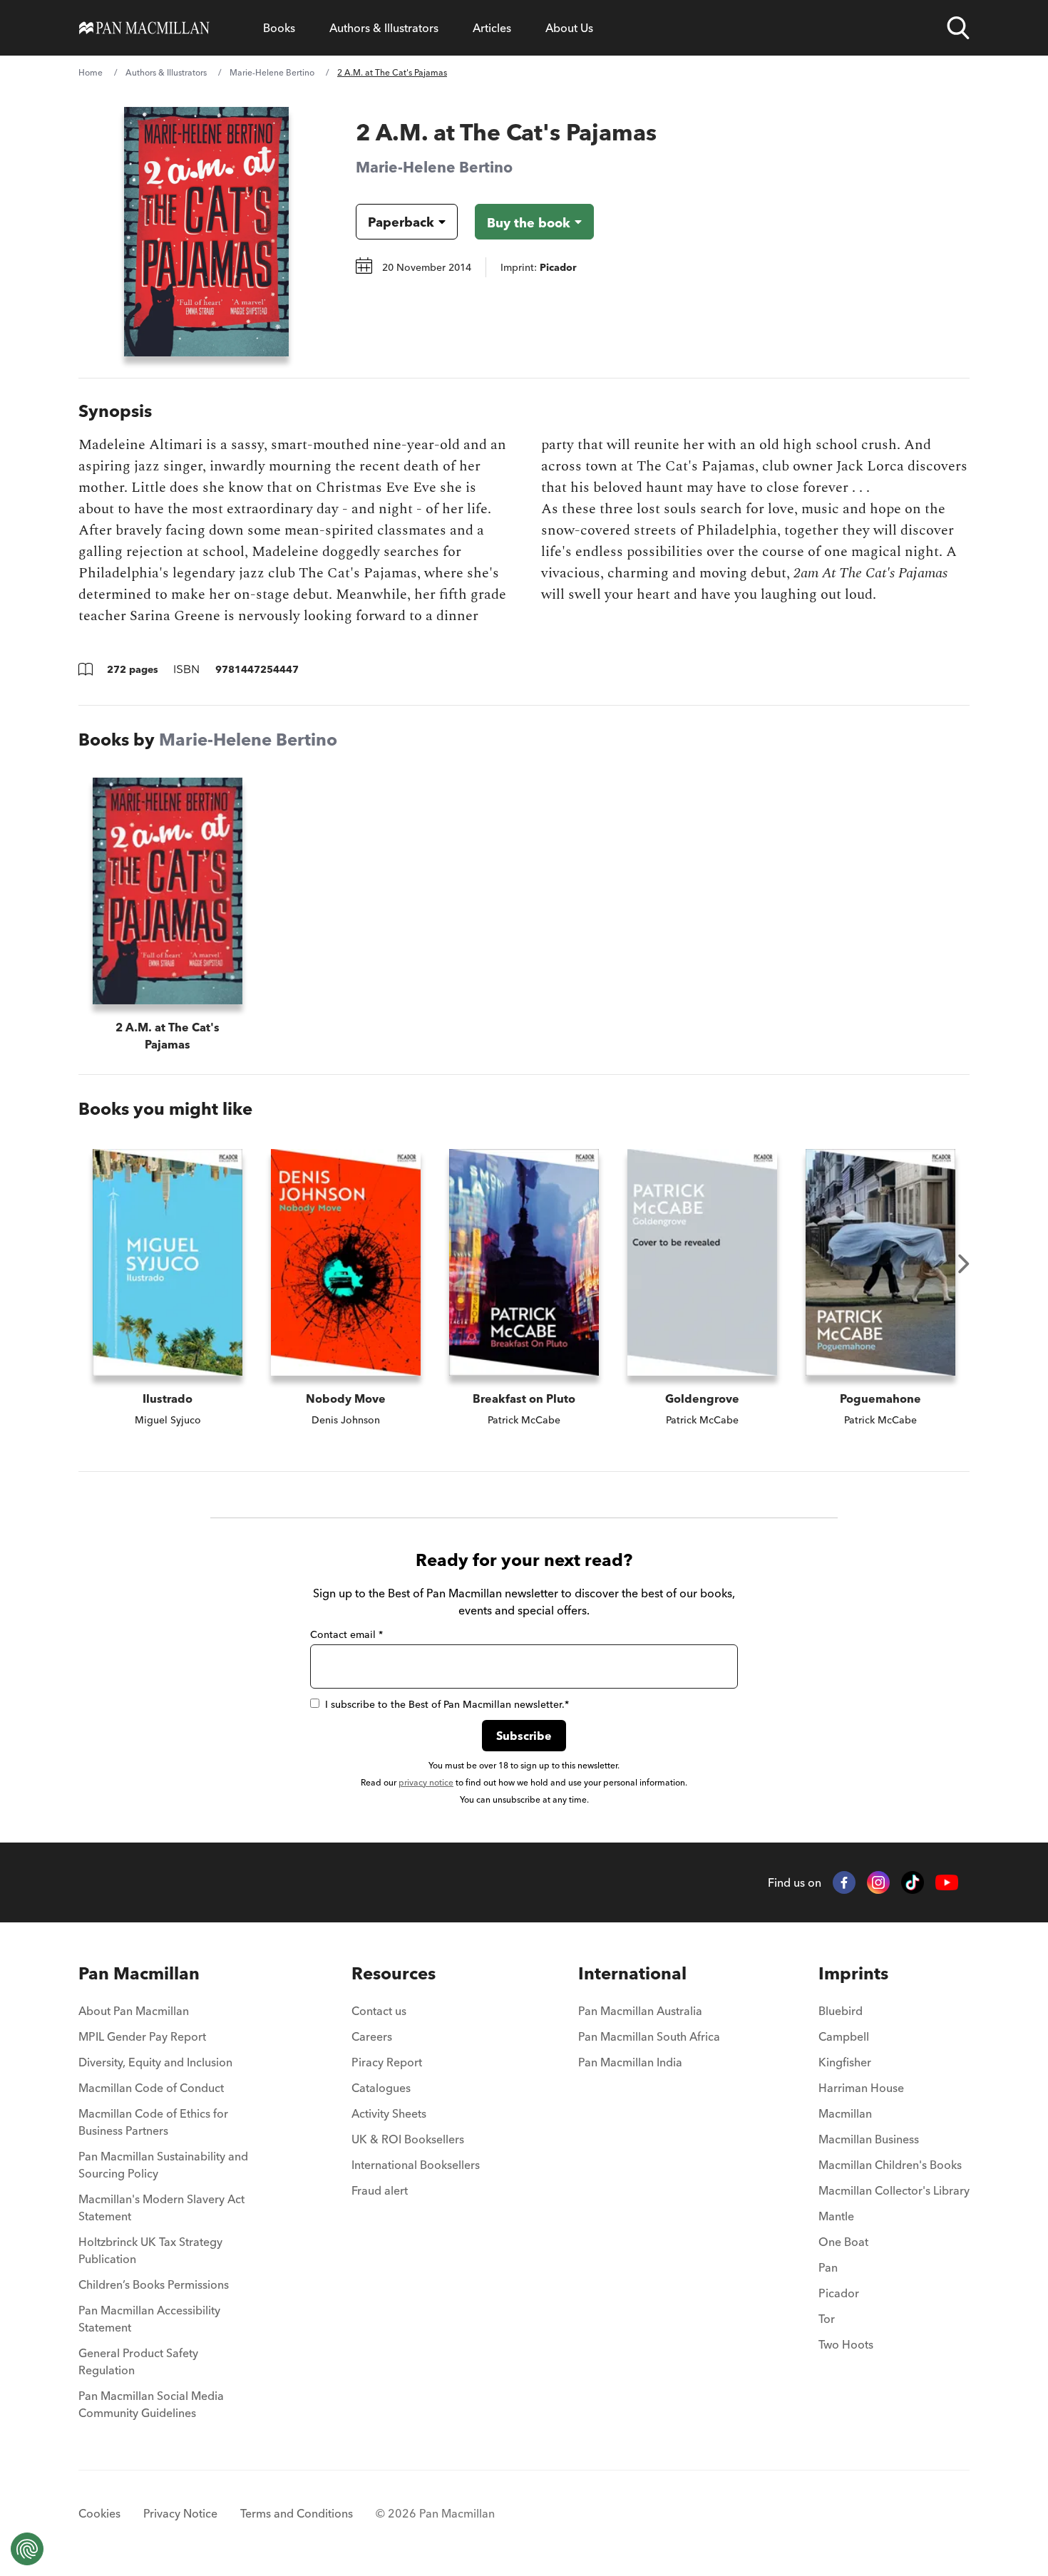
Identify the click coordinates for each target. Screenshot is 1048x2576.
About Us (569, 28)
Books (279, 28)
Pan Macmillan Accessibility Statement (149, 2319)
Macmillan (845, 2113)
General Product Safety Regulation (138, 2361)
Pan (828, 2267)
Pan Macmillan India (630, 2062)
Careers (372, 2036)
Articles (492, 28)
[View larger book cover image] (206, 232)
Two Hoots (846, 2344)
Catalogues (381, 2088)
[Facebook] (844, 1882)
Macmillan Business (869, 2139)
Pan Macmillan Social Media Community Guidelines (151, 2404)
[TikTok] (913, 1882)
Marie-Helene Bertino (272, 72)
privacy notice (426, 1782)
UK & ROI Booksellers (408, 2139)
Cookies (99, 2513)
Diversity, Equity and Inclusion (155, 2062)
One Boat (843, 2242)
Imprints (853, 1973)
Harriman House (861, 2088)
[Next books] (964, 1264)
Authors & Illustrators (384, 28)
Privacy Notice (180, 2513)
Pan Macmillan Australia (640, 2011)
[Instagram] (878, 1882)
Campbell (844, 2036)
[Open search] (958, 28)
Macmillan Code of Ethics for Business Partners (153, 2122)
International (632, 1973)
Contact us (379, 2011)
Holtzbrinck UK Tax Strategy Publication (150, 2250)
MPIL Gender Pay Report (142, 2036)
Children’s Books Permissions (154, 2284)
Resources (394, 1973)
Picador (839, 2293)
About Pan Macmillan (134, 2011)
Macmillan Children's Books (890, 2165)
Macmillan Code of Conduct (151, 2088)
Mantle (836, 2216)
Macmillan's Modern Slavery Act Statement (161, 2207)
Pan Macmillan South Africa (649, 2036)
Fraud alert (380, 2190)
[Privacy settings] (27, 2549)
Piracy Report (387, 2062)
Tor (827, 2319)
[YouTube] (947, 1883)
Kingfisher (845, 2062)
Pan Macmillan (139, 1973)
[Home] (144, 28)
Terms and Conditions (297, 2513)
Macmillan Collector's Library (894, 2190)
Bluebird (841, 2011)
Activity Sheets (389, 2113)
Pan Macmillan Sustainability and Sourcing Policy (163, 2165)
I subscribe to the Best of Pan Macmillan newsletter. (447, 1704)
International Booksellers (416, 2165)
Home (91, 72)
